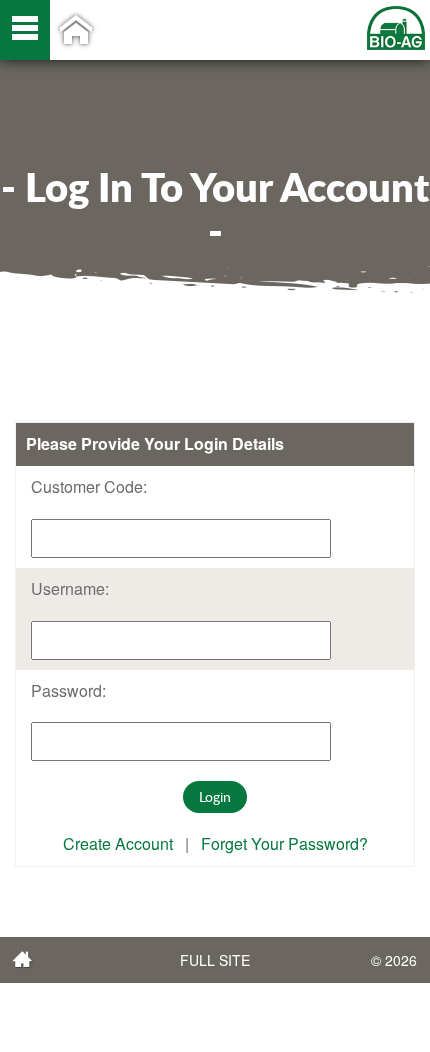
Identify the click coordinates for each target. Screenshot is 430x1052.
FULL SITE (215, 960)
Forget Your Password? (284, 843)
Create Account (118, 843)
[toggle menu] (25, 30)
